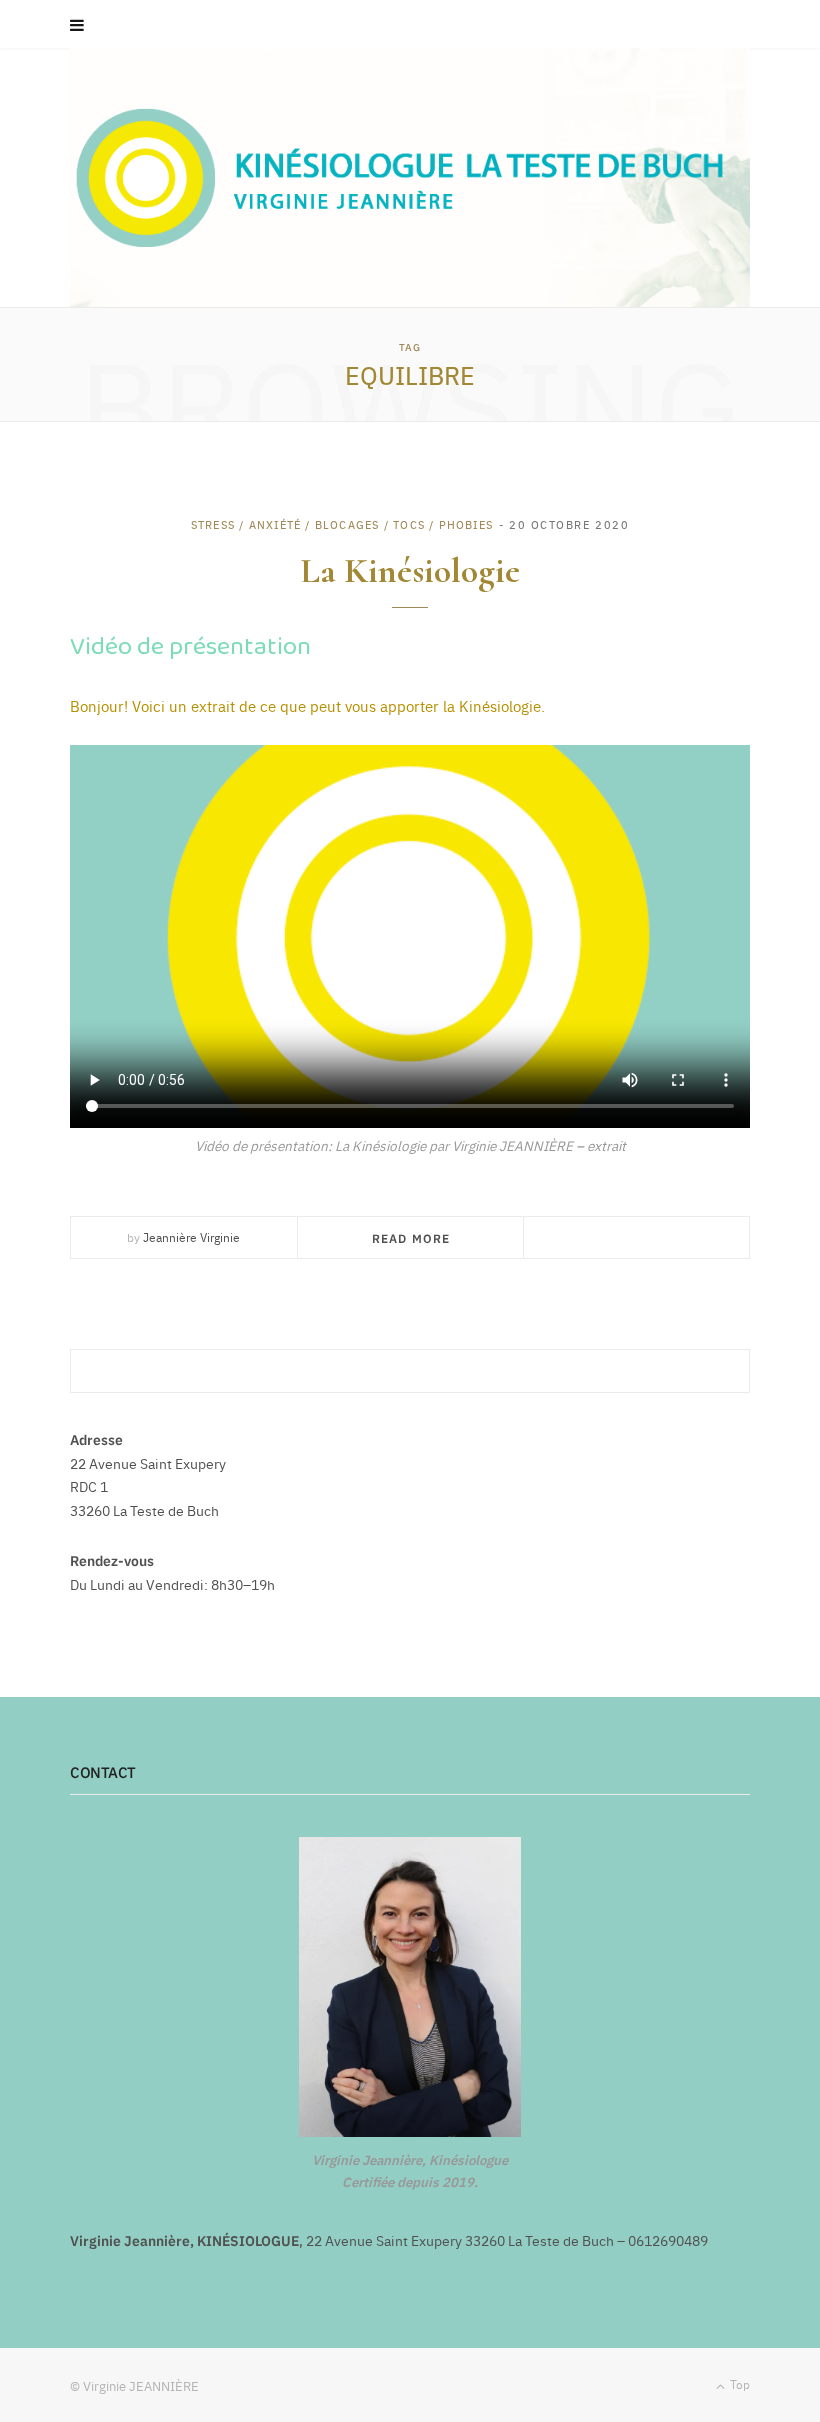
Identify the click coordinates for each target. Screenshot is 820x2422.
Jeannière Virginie (191, 1237)
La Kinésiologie (410, 570)
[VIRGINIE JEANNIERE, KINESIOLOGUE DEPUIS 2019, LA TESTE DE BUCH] (410, 177)
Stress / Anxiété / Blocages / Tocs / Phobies (342, 524)
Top (738, 2384)
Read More (411, 1237)
